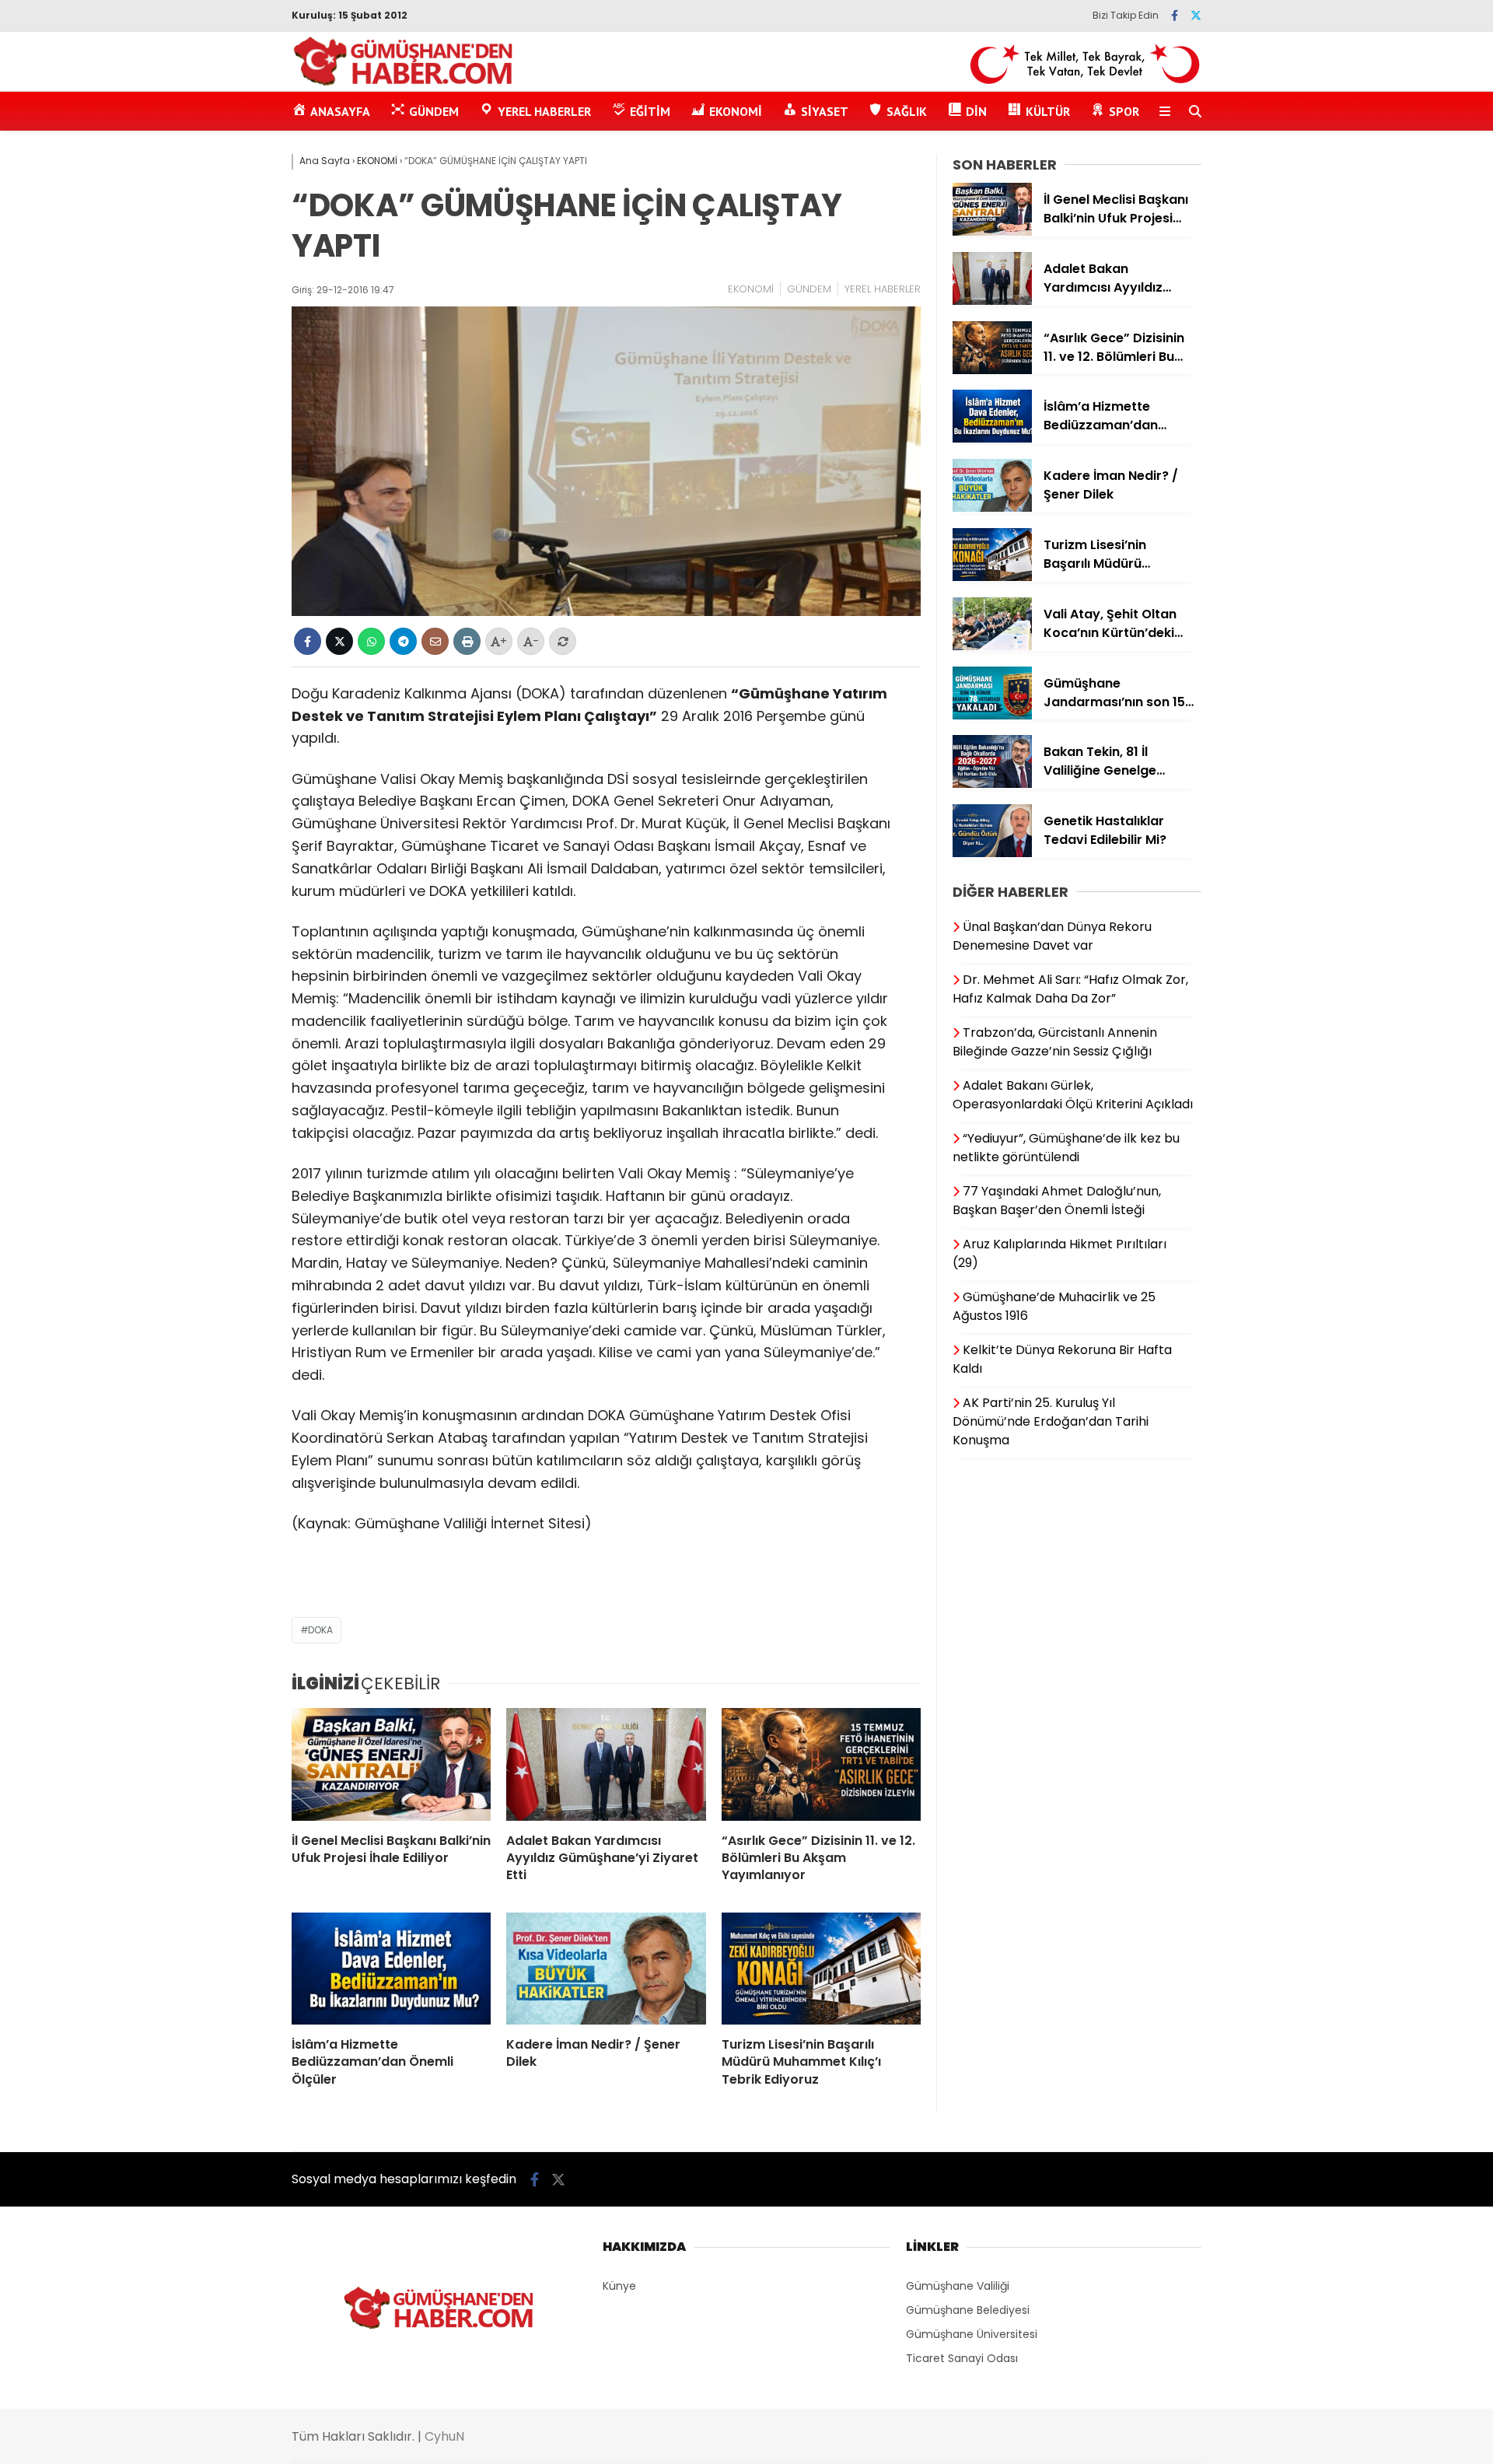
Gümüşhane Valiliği (958, 2286)
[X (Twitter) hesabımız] (1196, 16)
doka (320, 1630)
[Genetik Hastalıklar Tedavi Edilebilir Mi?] (992, 853)
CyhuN (444, 2436)
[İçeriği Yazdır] (467, 641)
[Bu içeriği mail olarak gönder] (435, 641)
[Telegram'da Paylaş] (403, 641)
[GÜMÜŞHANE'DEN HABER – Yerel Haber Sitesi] (404, 83)
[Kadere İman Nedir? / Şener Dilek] (606, 1969)
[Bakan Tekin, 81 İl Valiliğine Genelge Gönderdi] (992, 784)
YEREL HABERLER (883, 289)
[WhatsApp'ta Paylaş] (371, 641)
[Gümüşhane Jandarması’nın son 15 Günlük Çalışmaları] (992, 716)
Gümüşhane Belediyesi (968, 2310)
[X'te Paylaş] (339, 641)
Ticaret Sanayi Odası (962, 2358)
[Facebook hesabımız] (1175, 16)
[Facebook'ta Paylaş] (308, 641)
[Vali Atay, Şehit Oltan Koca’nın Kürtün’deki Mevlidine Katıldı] (992, 646)
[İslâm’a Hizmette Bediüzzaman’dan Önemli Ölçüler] (391, 1969)
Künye (619, 2286)
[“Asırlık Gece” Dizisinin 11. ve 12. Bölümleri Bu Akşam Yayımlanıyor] (821, 1764)
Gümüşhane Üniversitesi (972, 2334)
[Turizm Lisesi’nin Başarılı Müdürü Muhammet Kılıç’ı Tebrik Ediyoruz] (821, 1969)
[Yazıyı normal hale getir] (563, 641)
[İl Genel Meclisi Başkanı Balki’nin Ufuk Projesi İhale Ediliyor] (391, 1764)
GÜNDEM (809, 289)
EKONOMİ (751, 289)
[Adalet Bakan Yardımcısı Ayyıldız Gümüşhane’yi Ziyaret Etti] (606, 1764)
